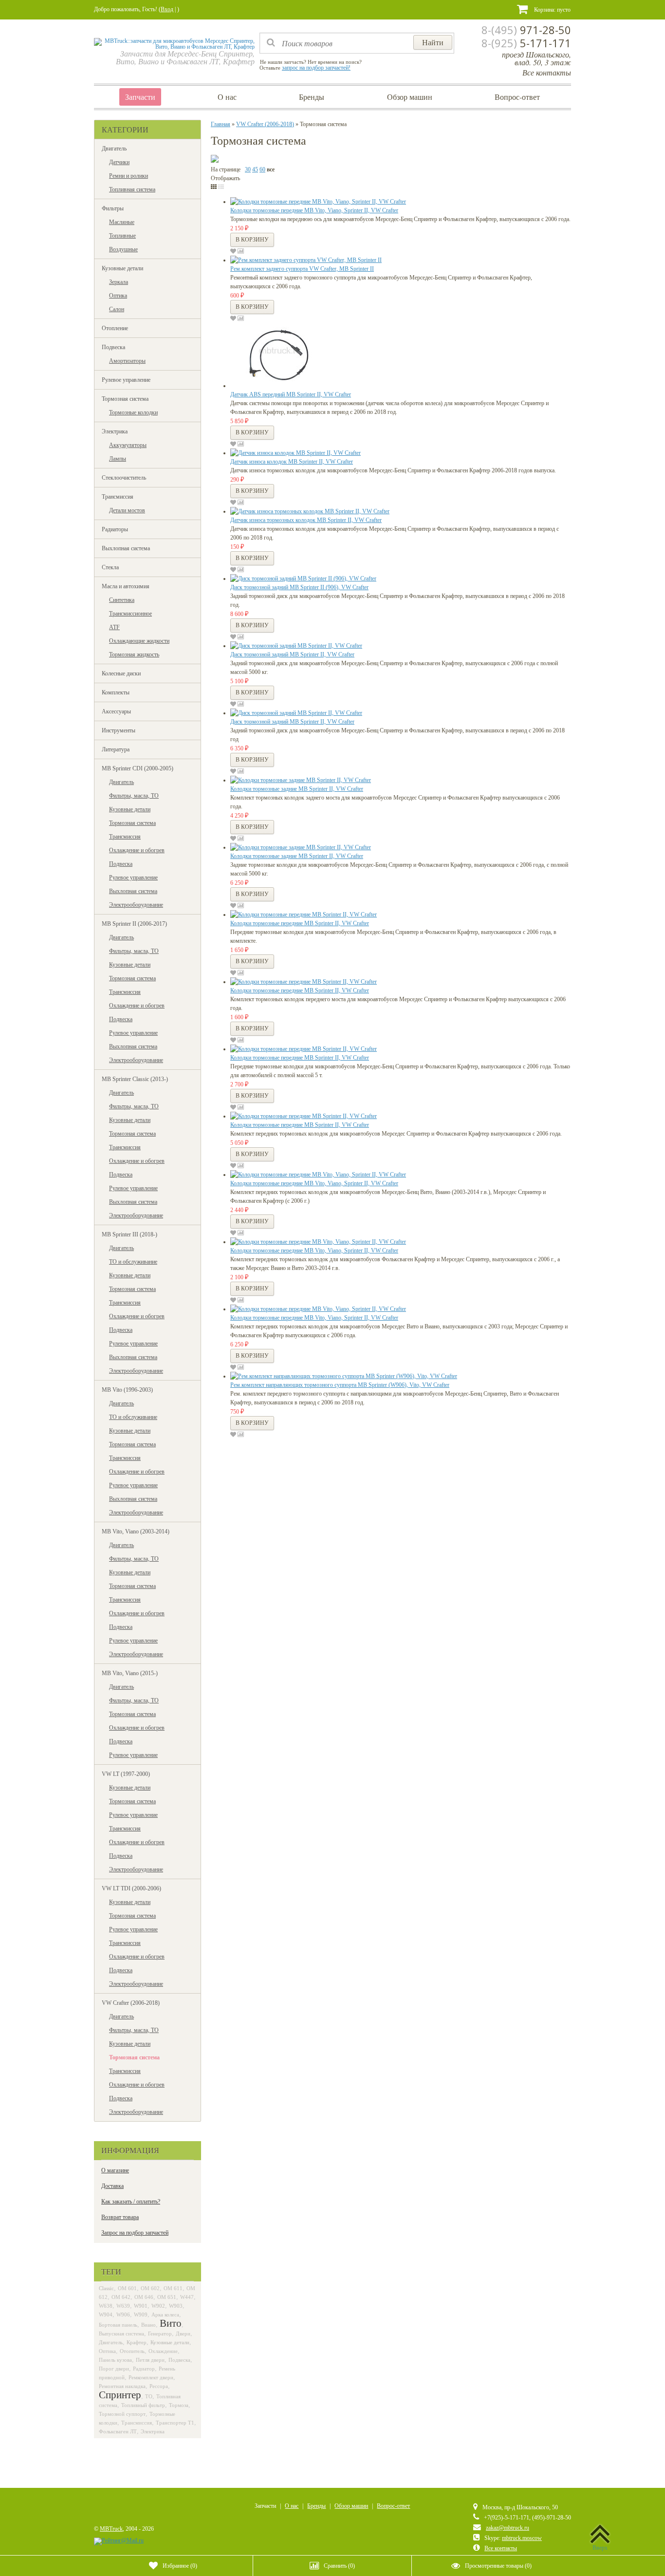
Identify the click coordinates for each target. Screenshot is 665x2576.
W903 (176, 2306)
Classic (106, 2288)
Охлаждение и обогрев (137, 850)
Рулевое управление (126, 380)
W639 (123, 2306)
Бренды (312, 97)
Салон (117, 309)
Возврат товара (120, 2217)
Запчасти (140, 97)
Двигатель (114, 149)
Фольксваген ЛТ (118, 2431)
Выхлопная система (126, 548)
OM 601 (127, 2288)
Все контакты (547, 72)
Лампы (118, 459)
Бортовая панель (118, 2325)
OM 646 (144, 2297)
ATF (114, 627)
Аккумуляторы (128, 445)
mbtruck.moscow (522, 2538)
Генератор (160, 2333)
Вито (171, 2323)
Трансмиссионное (130, 614)
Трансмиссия (118, 497)
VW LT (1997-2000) (126, 1774)
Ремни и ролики (129, 176)
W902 (158, 2306)
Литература (116, 749)
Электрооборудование (136, 905)
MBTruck (111, 2529)
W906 (123, 2315)
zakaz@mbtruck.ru (508, 2528)
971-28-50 (526, 30)
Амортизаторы (127, 361)
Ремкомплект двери (151, 2377)
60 (262, 169)
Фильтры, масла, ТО (134, 796)
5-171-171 (526, 43)
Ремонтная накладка (122, 2386)
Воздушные (123, 249)
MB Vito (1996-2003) (127, 1390)
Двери (183, 2333)
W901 (141, 2306)
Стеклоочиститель (124, 478)
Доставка (112, 2186)
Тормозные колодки (133, 412)
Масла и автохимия (126, 586)
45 (255, 169)
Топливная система (132, 189)
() (180, 2566)
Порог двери (114, 2369)
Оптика (118, 296)
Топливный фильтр (143, 2405)
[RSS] (100, 2509)
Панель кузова (115, 2360)
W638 (106, 2306)
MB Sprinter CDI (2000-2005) (138, 768)
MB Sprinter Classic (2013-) (135, 1079)
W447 (187, 2297)
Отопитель (132, 2351)
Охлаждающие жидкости (139, 641)
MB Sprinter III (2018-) (129, 1234)
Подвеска (113, 347)
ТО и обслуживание (133, 1262)
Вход (167, 9)
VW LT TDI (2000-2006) (131, 1888)
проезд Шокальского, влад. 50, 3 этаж (536, 58)
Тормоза (179, 2405)
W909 (141, 2315)
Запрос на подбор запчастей (135, 2233)
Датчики (119, 162)
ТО (149, 2396)
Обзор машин (410, 97)
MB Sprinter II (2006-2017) (134, 924)
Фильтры (113, 208)
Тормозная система (125, 399)
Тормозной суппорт (122, 2414)
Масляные (122, 222)
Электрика (115, 431)
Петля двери (150, 2360)
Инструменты (119, 730)
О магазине (115, 2170)
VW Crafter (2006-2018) (131, 2003)
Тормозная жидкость (134, 654)
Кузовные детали (122, 268)
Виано (148, 2325)
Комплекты (116, 692)
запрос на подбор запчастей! (316, 68)
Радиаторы (115, 529)
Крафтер (137, 2342)
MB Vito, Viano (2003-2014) (136, 1531)
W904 (106, 2315)
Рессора (159, 2386)
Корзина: (552, 10)
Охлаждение (163, 2351)
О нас (227, 97)
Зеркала (119, 282)
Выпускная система (121, 2333)
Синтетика (122, 600)
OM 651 (167, 2297)
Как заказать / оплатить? (131, 2202)
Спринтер (120, 2395)
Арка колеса (165, 2315)
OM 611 (173, 2288)
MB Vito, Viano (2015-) (130, 1673)
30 (248, 169)
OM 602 (150, 2288)
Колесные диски (121, 673)
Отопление (115, 328)
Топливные (122, 236)
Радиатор (144, 2369)
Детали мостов (127, 510)
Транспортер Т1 (175, 2423)
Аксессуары (116, 711)
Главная (221, 124)
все (271, 169)
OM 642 (121, 2297)
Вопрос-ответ (517, 97)
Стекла (110, 567)
